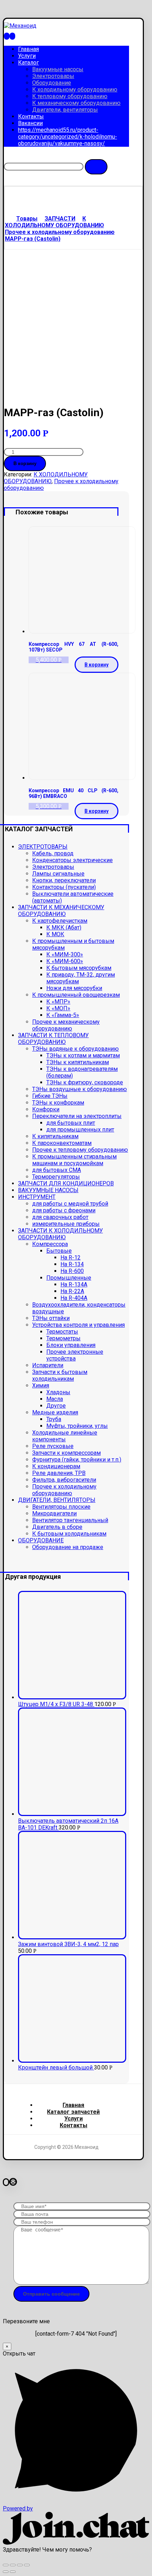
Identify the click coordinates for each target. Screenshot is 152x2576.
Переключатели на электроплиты (77, 1116)
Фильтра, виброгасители (64, 1480)
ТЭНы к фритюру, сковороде (85, 1082)
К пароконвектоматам (62, 1143)
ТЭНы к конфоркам (58, 1103)
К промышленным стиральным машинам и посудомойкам (74, 1160)
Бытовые (59, 1251)
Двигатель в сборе (57, 1527)
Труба (54, 1419)
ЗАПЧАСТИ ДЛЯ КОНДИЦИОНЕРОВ (66, 1183)
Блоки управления (71, 1345)
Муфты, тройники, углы (77, 1426)
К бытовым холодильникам (69, 1534)
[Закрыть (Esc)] (6, 2565)
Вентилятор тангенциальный (70, 1520)
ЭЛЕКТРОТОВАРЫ (43, 847)
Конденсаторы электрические (72, 860)
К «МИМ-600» (65, 961)
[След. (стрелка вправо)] (13, 2572)
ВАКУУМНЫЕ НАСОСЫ (48, 1190)
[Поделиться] (13, 2565)
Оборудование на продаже (68, 1547)
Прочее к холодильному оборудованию (64, 1490)
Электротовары (53, 867)
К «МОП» (58, 1008)
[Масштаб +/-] (27, 2565)
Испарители (48, 1365)
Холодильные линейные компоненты (65, 1436)
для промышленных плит (80, 1130)
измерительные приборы (66, 1224)
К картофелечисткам (60, 921)
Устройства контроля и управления (78, 1325)
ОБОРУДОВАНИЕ (41, 1540)
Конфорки (46, 1109)
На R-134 (72, 1264)
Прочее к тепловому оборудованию (80, 1150)
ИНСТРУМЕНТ (37, 1197)
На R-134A (74, 1284)
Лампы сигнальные (58, 874)
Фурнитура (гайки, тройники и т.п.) (77, 1460)
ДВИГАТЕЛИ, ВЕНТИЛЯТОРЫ (57, 1500)
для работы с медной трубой (70, 1204)
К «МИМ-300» (65, 954)
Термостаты (62, 1332)
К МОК (55, 934)
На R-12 (71, 1258)
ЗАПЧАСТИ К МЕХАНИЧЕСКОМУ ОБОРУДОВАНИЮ (61, 911)
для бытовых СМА (57, 1170)
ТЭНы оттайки (51, 1318)
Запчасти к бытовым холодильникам (60, 1375)
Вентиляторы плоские (61, 1507)
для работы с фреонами (64, 1210)
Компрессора (50, 1244)
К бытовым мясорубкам (79, 968)
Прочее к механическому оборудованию (66, 1025)
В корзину (25, 463)
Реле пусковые (53, 1446)
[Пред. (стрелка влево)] (6, 2572)
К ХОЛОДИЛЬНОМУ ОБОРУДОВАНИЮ (46, 478)
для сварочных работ (60, 1217)
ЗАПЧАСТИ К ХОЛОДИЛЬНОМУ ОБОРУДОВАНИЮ (60, 1234)
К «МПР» (58, 1002)
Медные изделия (55, 1412)
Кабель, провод (53, 853)
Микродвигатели (54, 1513)
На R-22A (72, 1291)
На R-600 (72, 1271)
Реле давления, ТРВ (59, 1473)
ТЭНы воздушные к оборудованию (80, 1089)
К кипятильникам (55, 1136)
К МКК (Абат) (64, 927)
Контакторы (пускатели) (64, 887)
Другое (56, 1406)
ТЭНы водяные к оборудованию (75, 1049)
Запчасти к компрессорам (66, 1453)
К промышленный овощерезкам (76, 995)
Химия (41, 1385)
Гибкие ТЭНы (50, 1096)
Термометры (63, 1338)
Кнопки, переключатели (64, 880)
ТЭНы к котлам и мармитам (83, 1055)
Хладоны (58, 1392)
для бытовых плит (71, 1123)
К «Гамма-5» (63, 1015)
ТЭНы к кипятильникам (78, 1062)
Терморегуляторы (56, 1177)
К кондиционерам (56, 1466)
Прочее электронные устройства (75, 1355)
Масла (55, 1399)
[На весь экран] (20, 2565)
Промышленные (69, 1278)
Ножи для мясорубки (74, 988)
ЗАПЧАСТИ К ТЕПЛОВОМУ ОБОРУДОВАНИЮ (53, 1039)
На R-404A (74, 1298)
